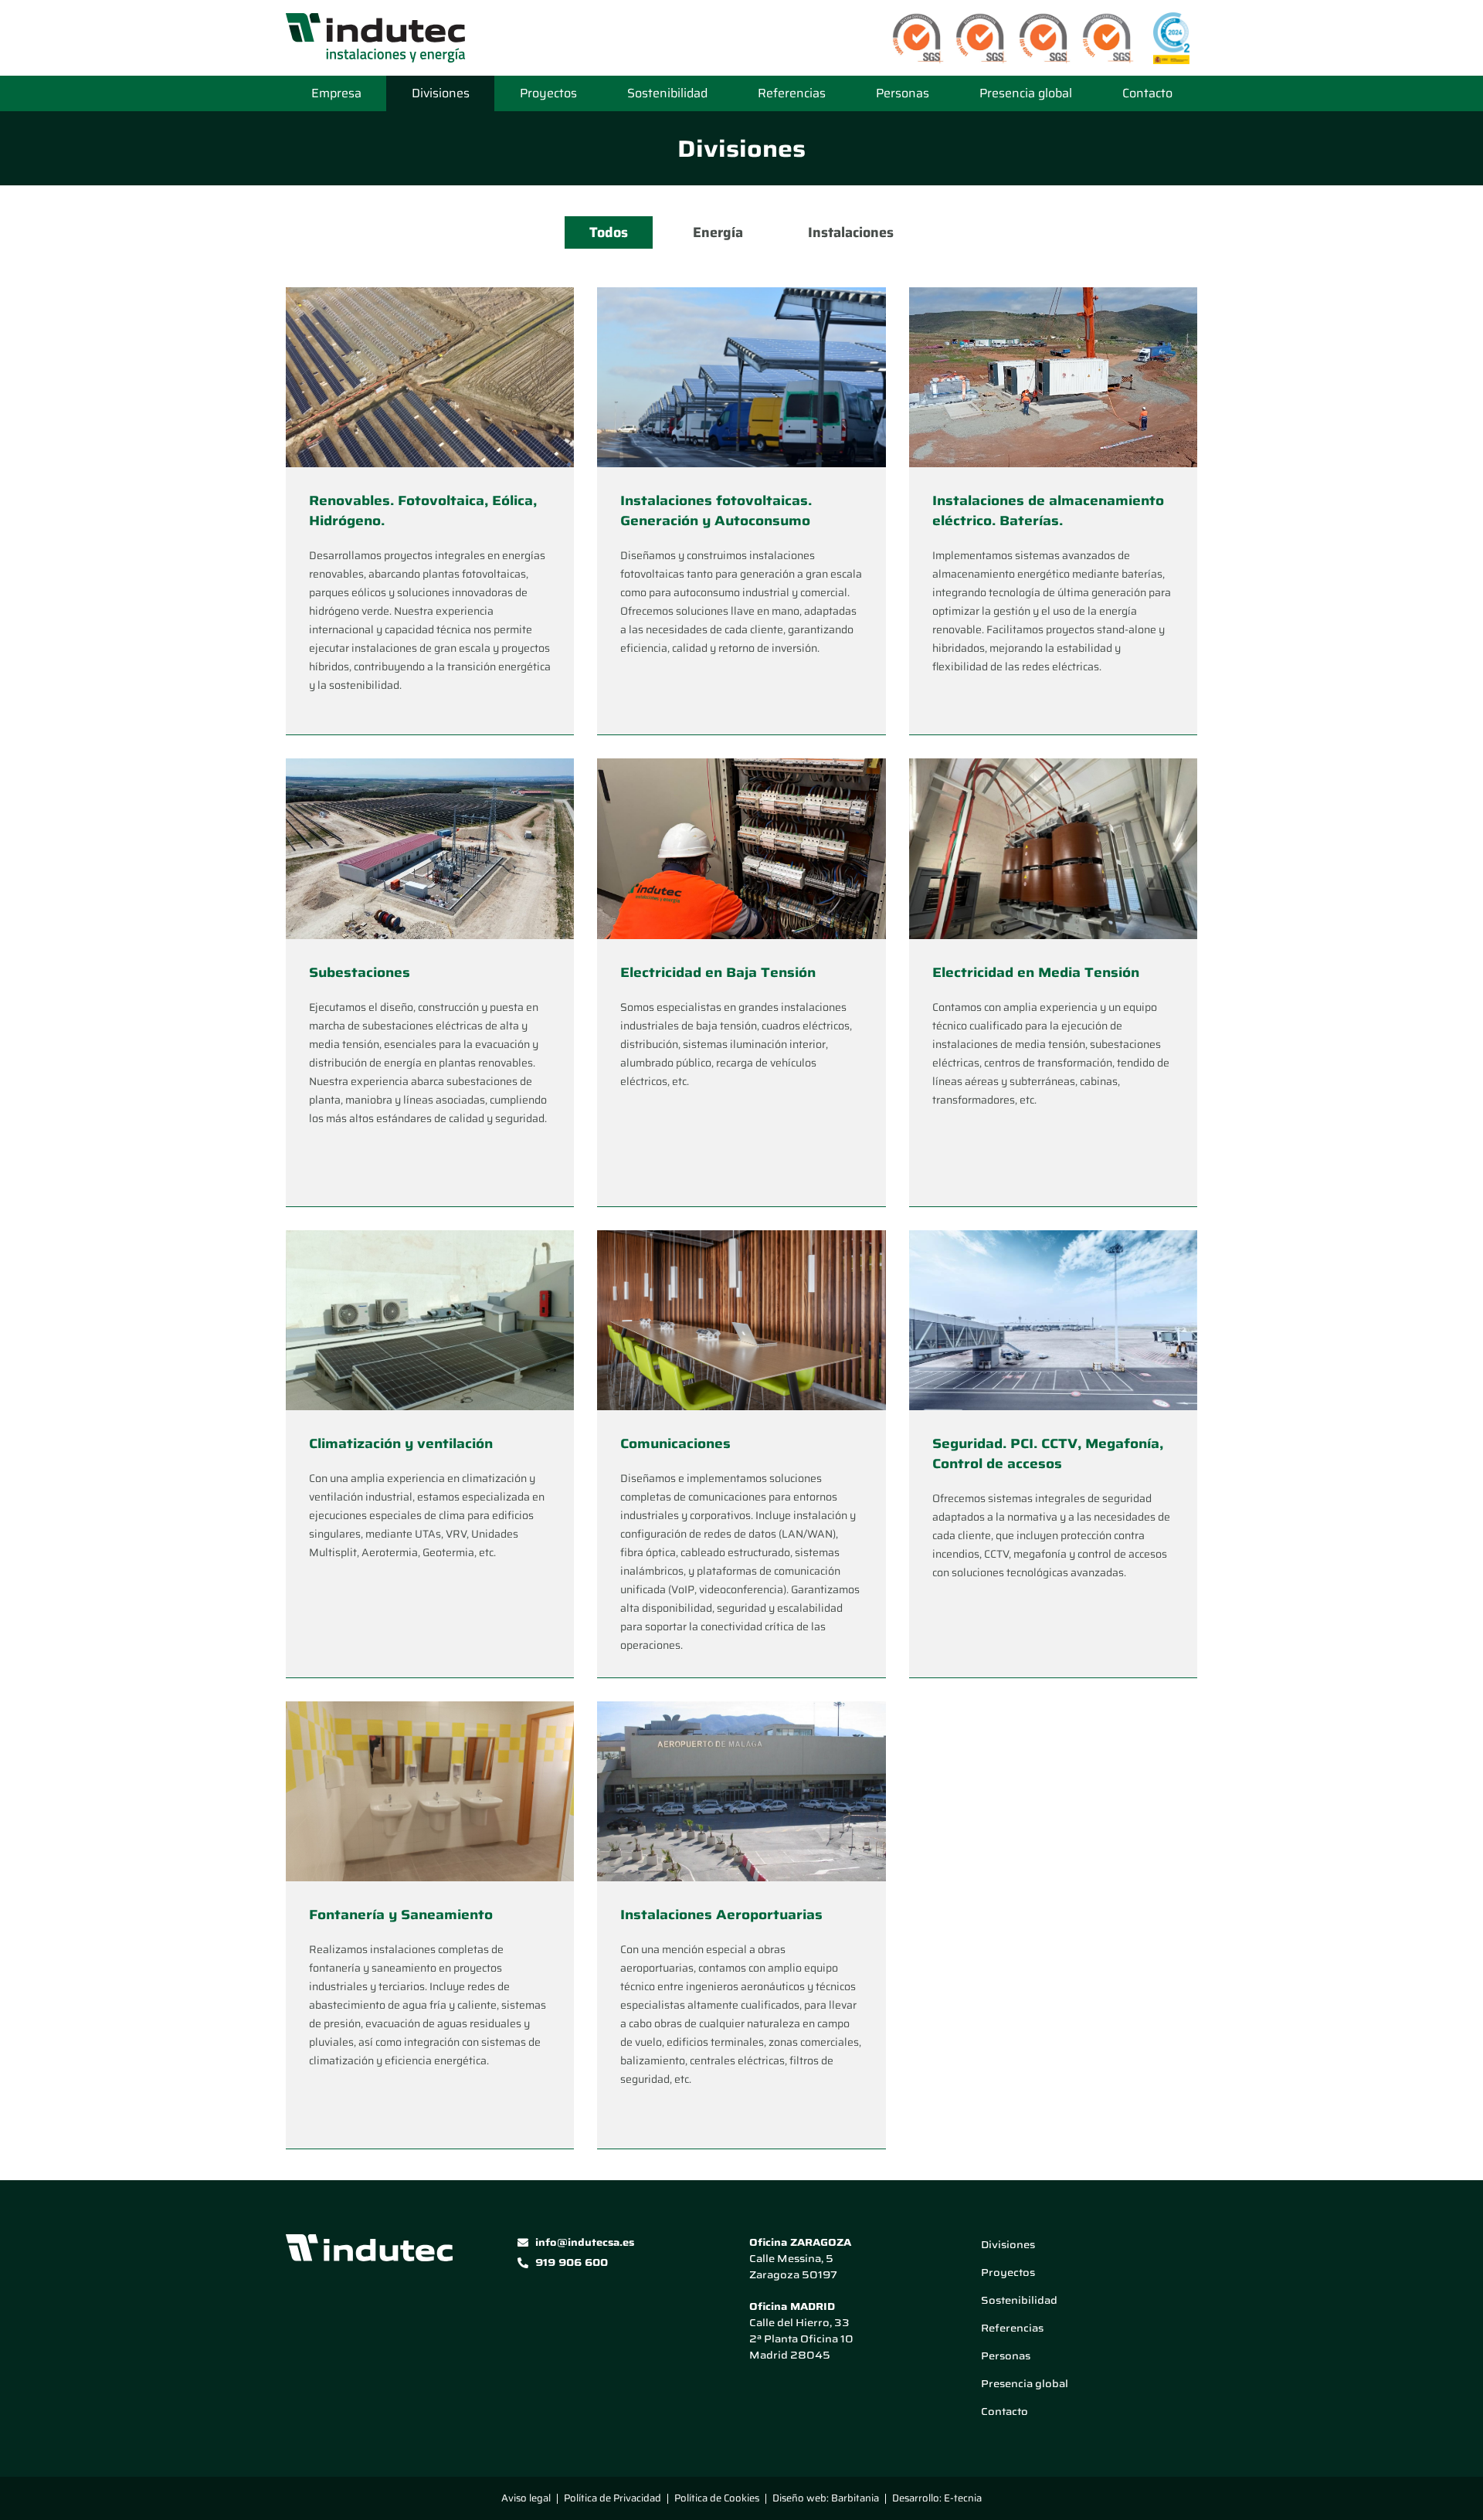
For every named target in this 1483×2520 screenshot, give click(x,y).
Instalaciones (851, 232)
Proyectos (548, 93)
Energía (718, 232)
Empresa (336, 93)
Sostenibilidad (667, 93)
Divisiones (441, 93)
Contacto (1147, 93)
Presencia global (1026, 93)
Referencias (792, 93)
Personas (903, 93)
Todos (609, 232)
